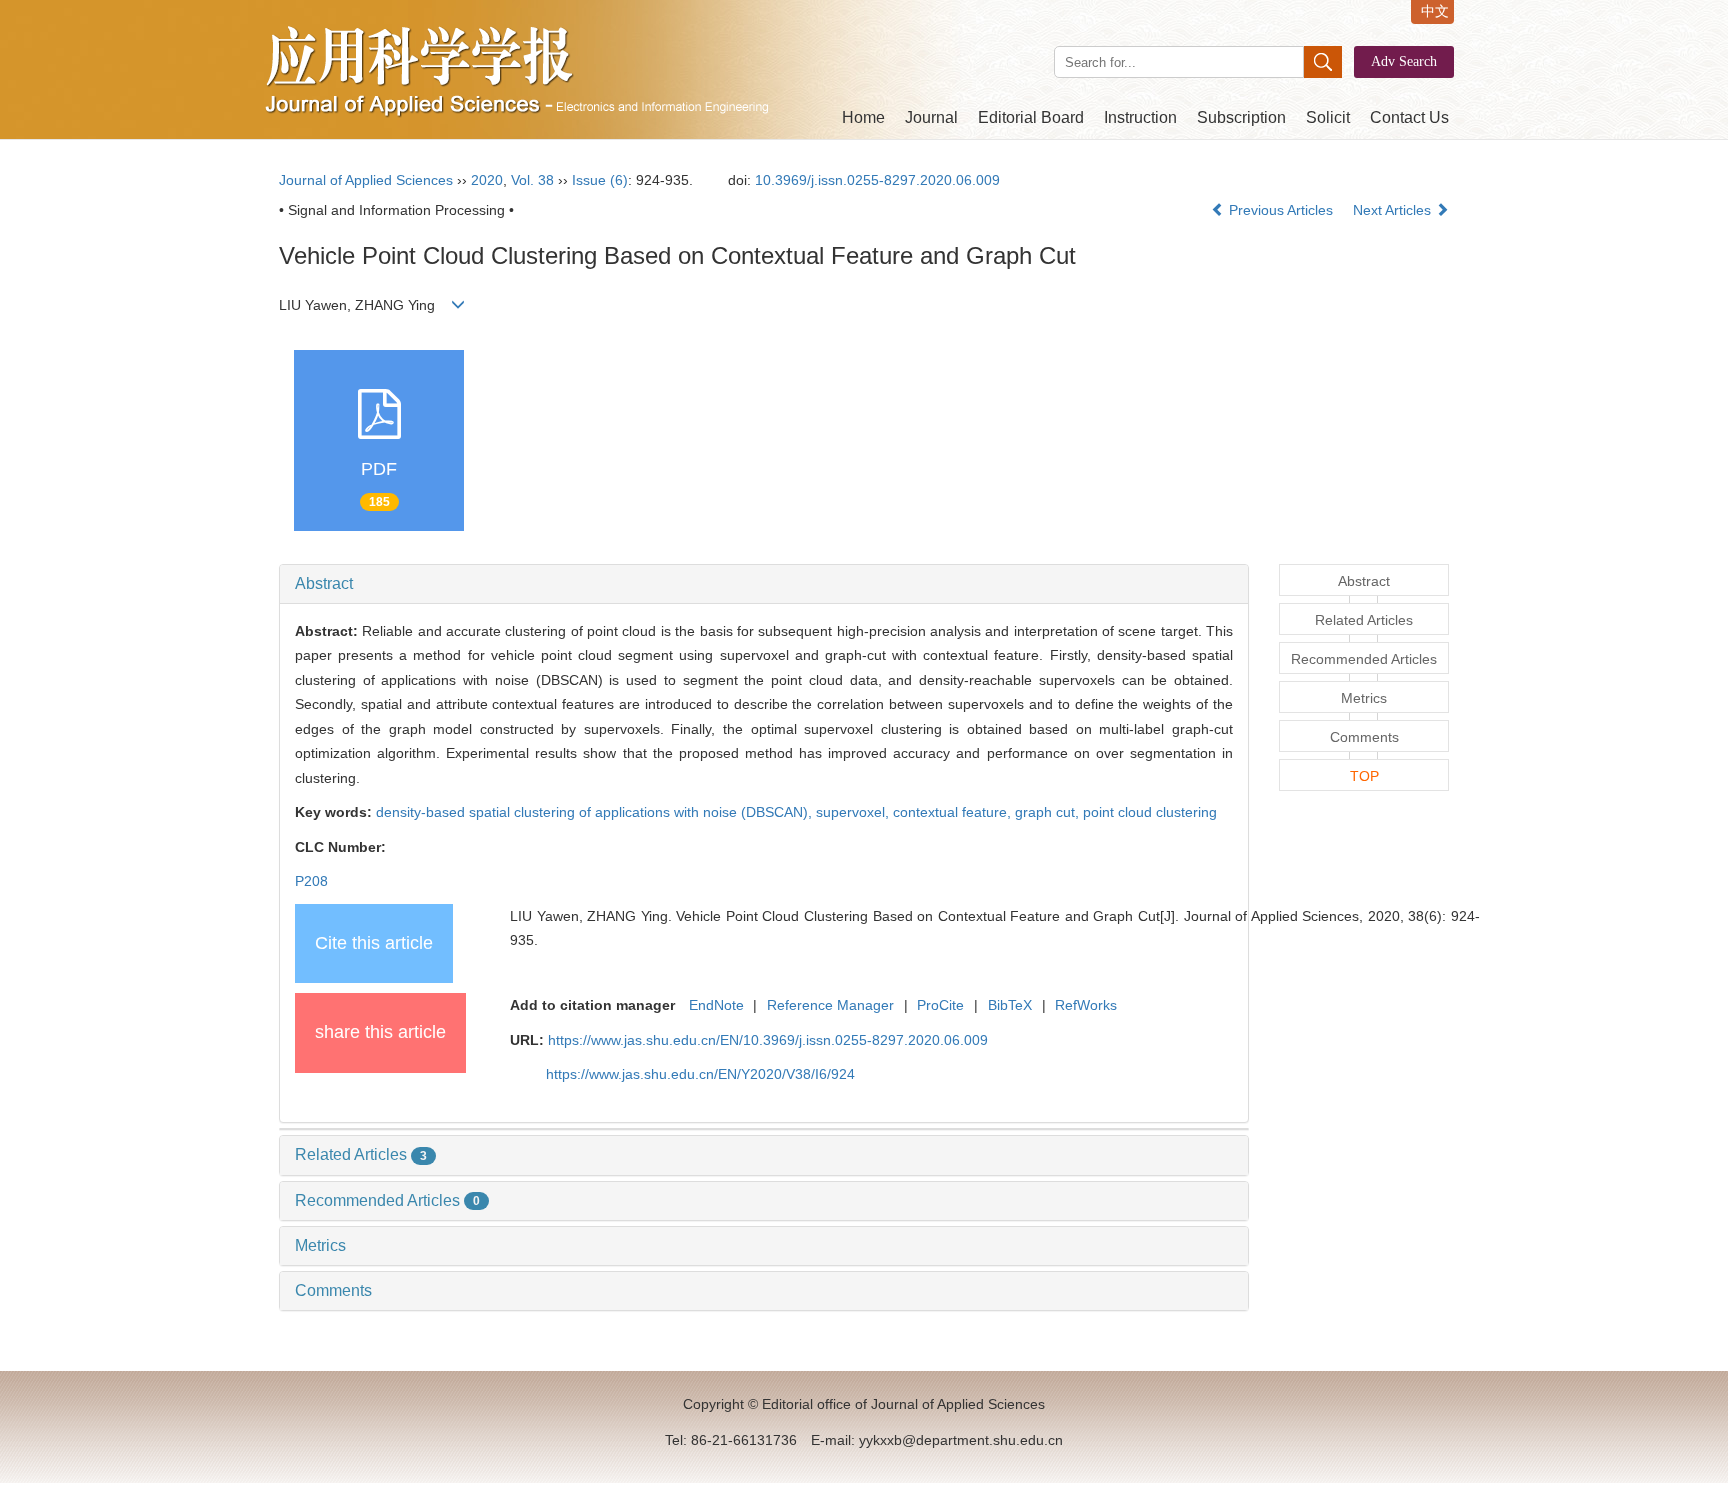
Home (863, 117)
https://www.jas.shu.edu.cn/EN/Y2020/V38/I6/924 (700, 1074)
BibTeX (1010, 1005)
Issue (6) (600, 180)
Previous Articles (1281, 210)
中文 (1435, 11)
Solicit (1328, 117)
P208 (311, 881)
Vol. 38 (532, 180)
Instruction (1140, 117)
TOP (1364, 776)
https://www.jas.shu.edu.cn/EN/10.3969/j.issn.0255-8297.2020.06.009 (768, 1040)
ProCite (940, 1005)
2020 (487, 180)
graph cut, (1049, 812)
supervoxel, (854, 812)
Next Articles (1394, 210)
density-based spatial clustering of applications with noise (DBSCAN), (596, 812)
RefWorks (1086, 1005)
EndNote (716, 1005)
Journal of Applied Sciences (366, 180)
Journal (931, 117)
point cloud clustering (1150, 812)
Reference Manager (830, 1005)
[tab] (764, 584)
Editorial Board (1031, 117)
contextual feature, (954, 812)
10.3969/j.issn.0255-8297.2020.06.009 (877, 180)
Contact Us (1409, 117)
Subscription (1241, 117)
